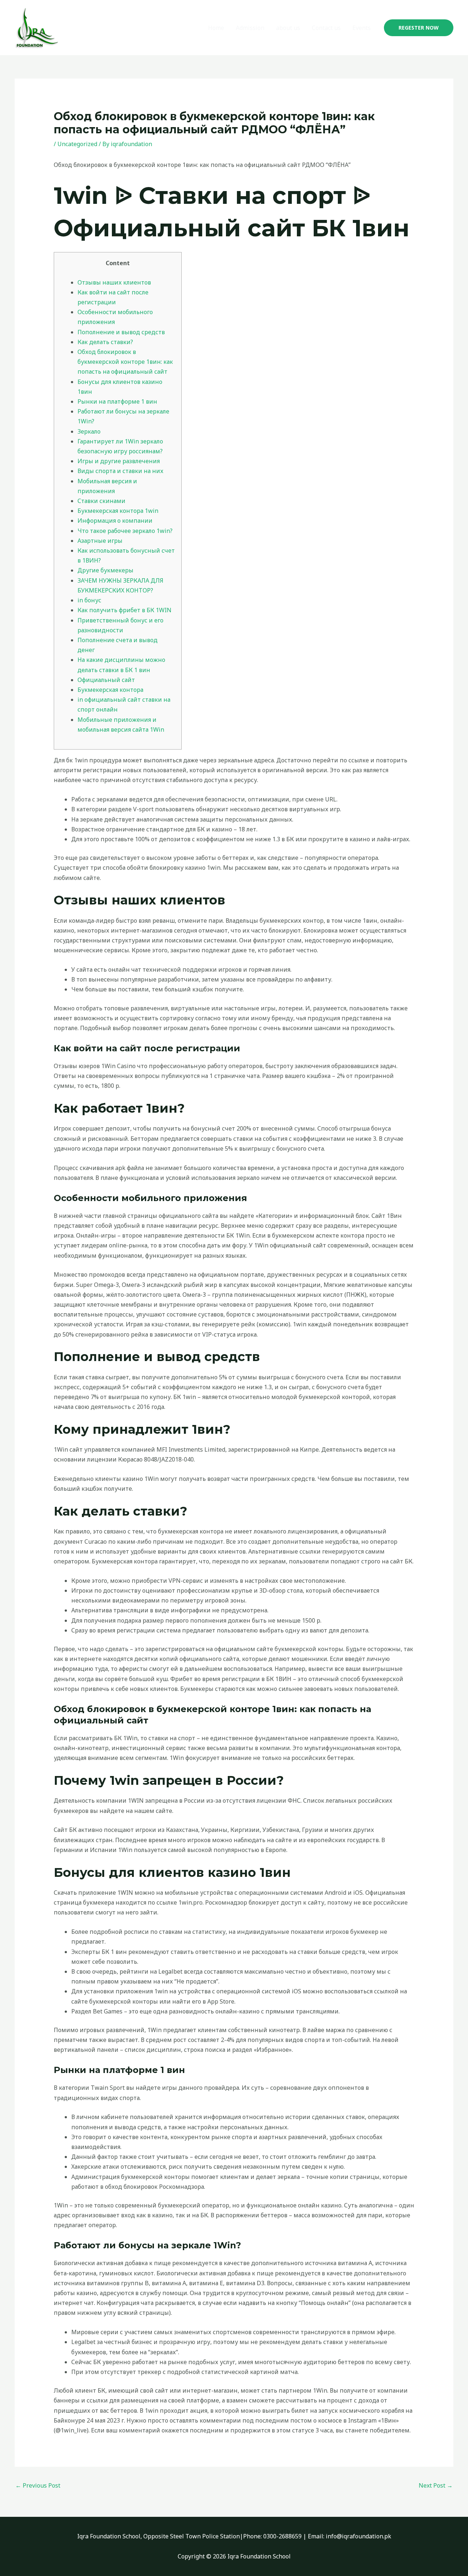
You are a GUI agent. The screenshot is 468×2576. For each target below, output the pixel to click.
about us (288, 28)
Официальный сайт (106, 680)
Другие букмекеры (105, 570)
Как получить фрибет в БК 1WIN (124, 610)
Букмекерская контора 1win (118, 511)
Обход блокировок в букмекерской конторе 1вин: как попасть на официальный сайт (125, 362)
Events (362, 28)
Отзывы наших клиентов (114, 282)
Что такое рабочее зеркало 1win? (125, 531)
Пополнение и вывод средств (121, 332)
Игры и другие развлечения (119, 461)
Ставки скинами (101, 501)
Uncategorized (77, 144)
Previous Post (38, 2485)
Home (216, 28)
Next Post (436, 2485)
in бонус (89, 600)
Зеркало (89, 431)
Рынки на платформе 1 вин (117, 401)
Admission (250, 28)
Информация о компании (115, 521)
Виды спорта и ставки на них (120, 471)
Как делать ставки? (105, 342)
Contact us (326, 28)
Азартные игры (100, 541)
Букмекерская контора (110, 690)
